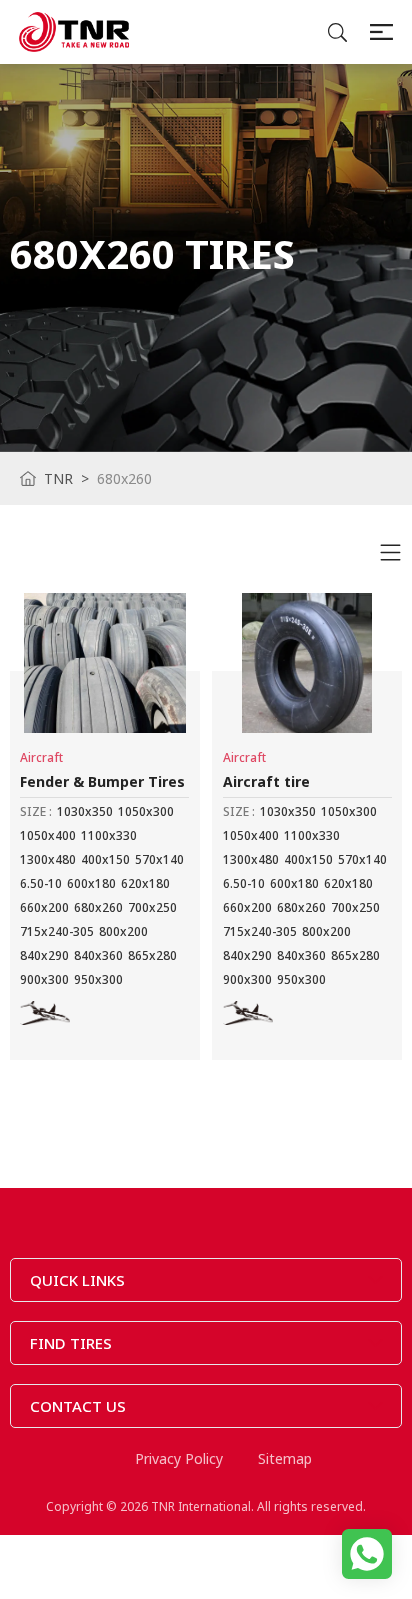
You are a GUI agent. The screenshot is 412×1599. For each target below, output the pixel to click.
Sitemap (285, 1458)
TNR (58, 478)
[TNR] (74, 32)
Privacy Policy (179, 1458)
